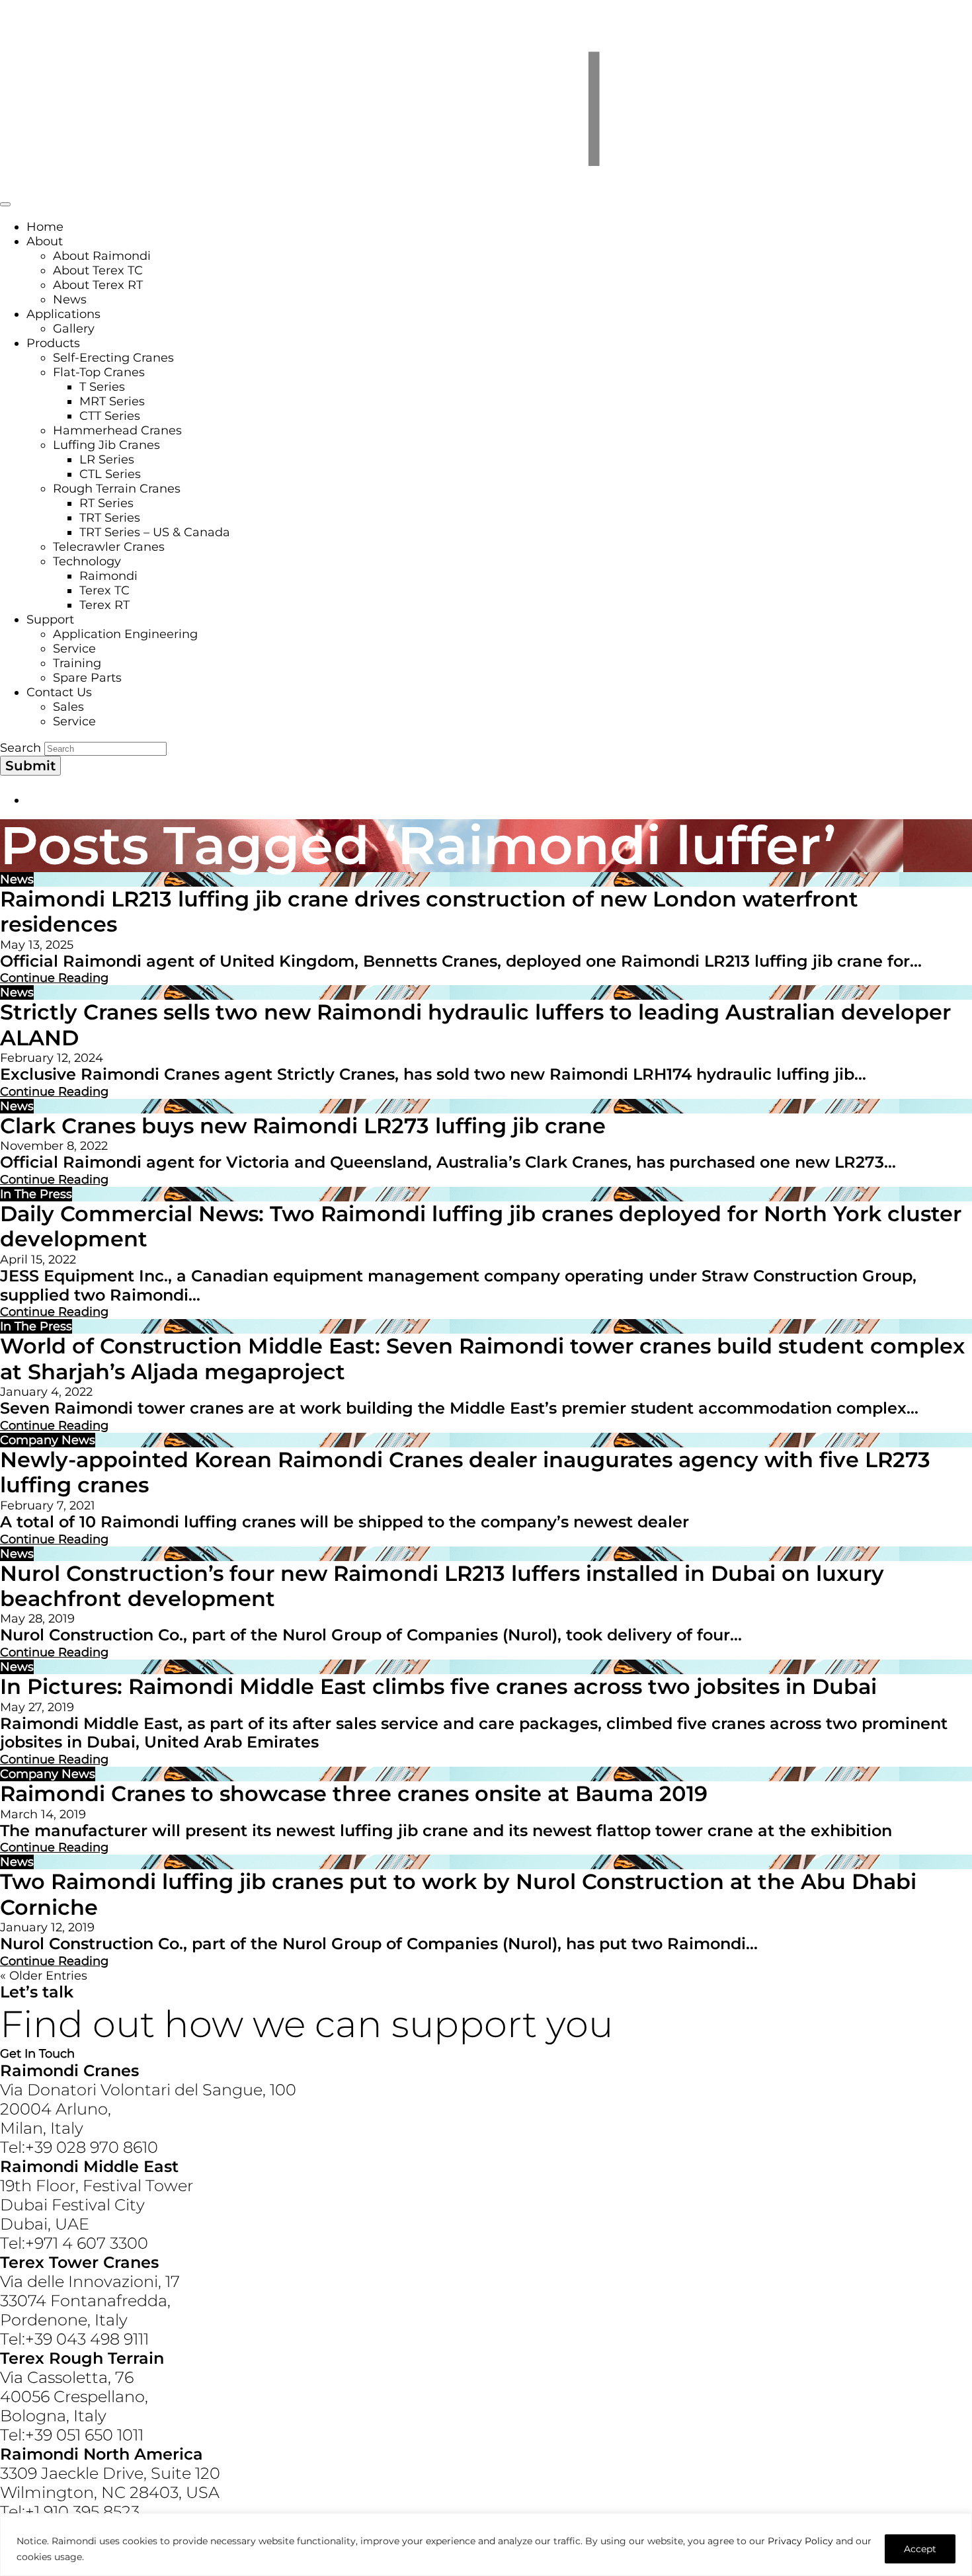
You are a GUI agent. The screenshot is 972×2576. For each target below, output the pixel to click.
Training (77, 663)
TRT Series (110, 518)
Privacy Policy (800, 2541)
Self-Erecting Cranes (113, 358)
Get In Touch (37, 2054)
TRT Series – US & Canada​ (155, 532)
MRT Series (112, 401)
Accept (920, 2549)
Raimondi (108, 576)
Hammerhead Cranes (117, 430)
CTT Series (110, 416)
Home (45, 227)
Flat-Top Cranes (99, 372)
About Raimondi (102, 256)
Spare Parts (87, 678)
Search (20, 748)
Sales (68, 707)
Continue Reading (54, 978)
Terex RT (104, 605)
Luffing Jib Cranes (106, 445)
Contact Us (59, 692)
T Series (102, 387)
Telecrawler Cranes (109, 547)
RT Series (106, 503)
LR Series (107, 460)
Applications (63, 314)
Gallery (74, 329)
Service (74, 649)
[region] (486, 2545)
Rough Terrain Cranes (117, 489)
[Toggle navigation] (5, 204)
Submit (30, 766)
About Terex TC (98, 270)
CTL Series (110, 474)
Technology (87, 561)
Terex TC (104, 590)
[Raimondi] (486, 186)
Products (53, 343)
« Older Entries (44, 1976)
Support (50, 620)
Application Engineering (125, 634)
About (45, 241)
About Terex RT (98, 285)
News (70, 300)
